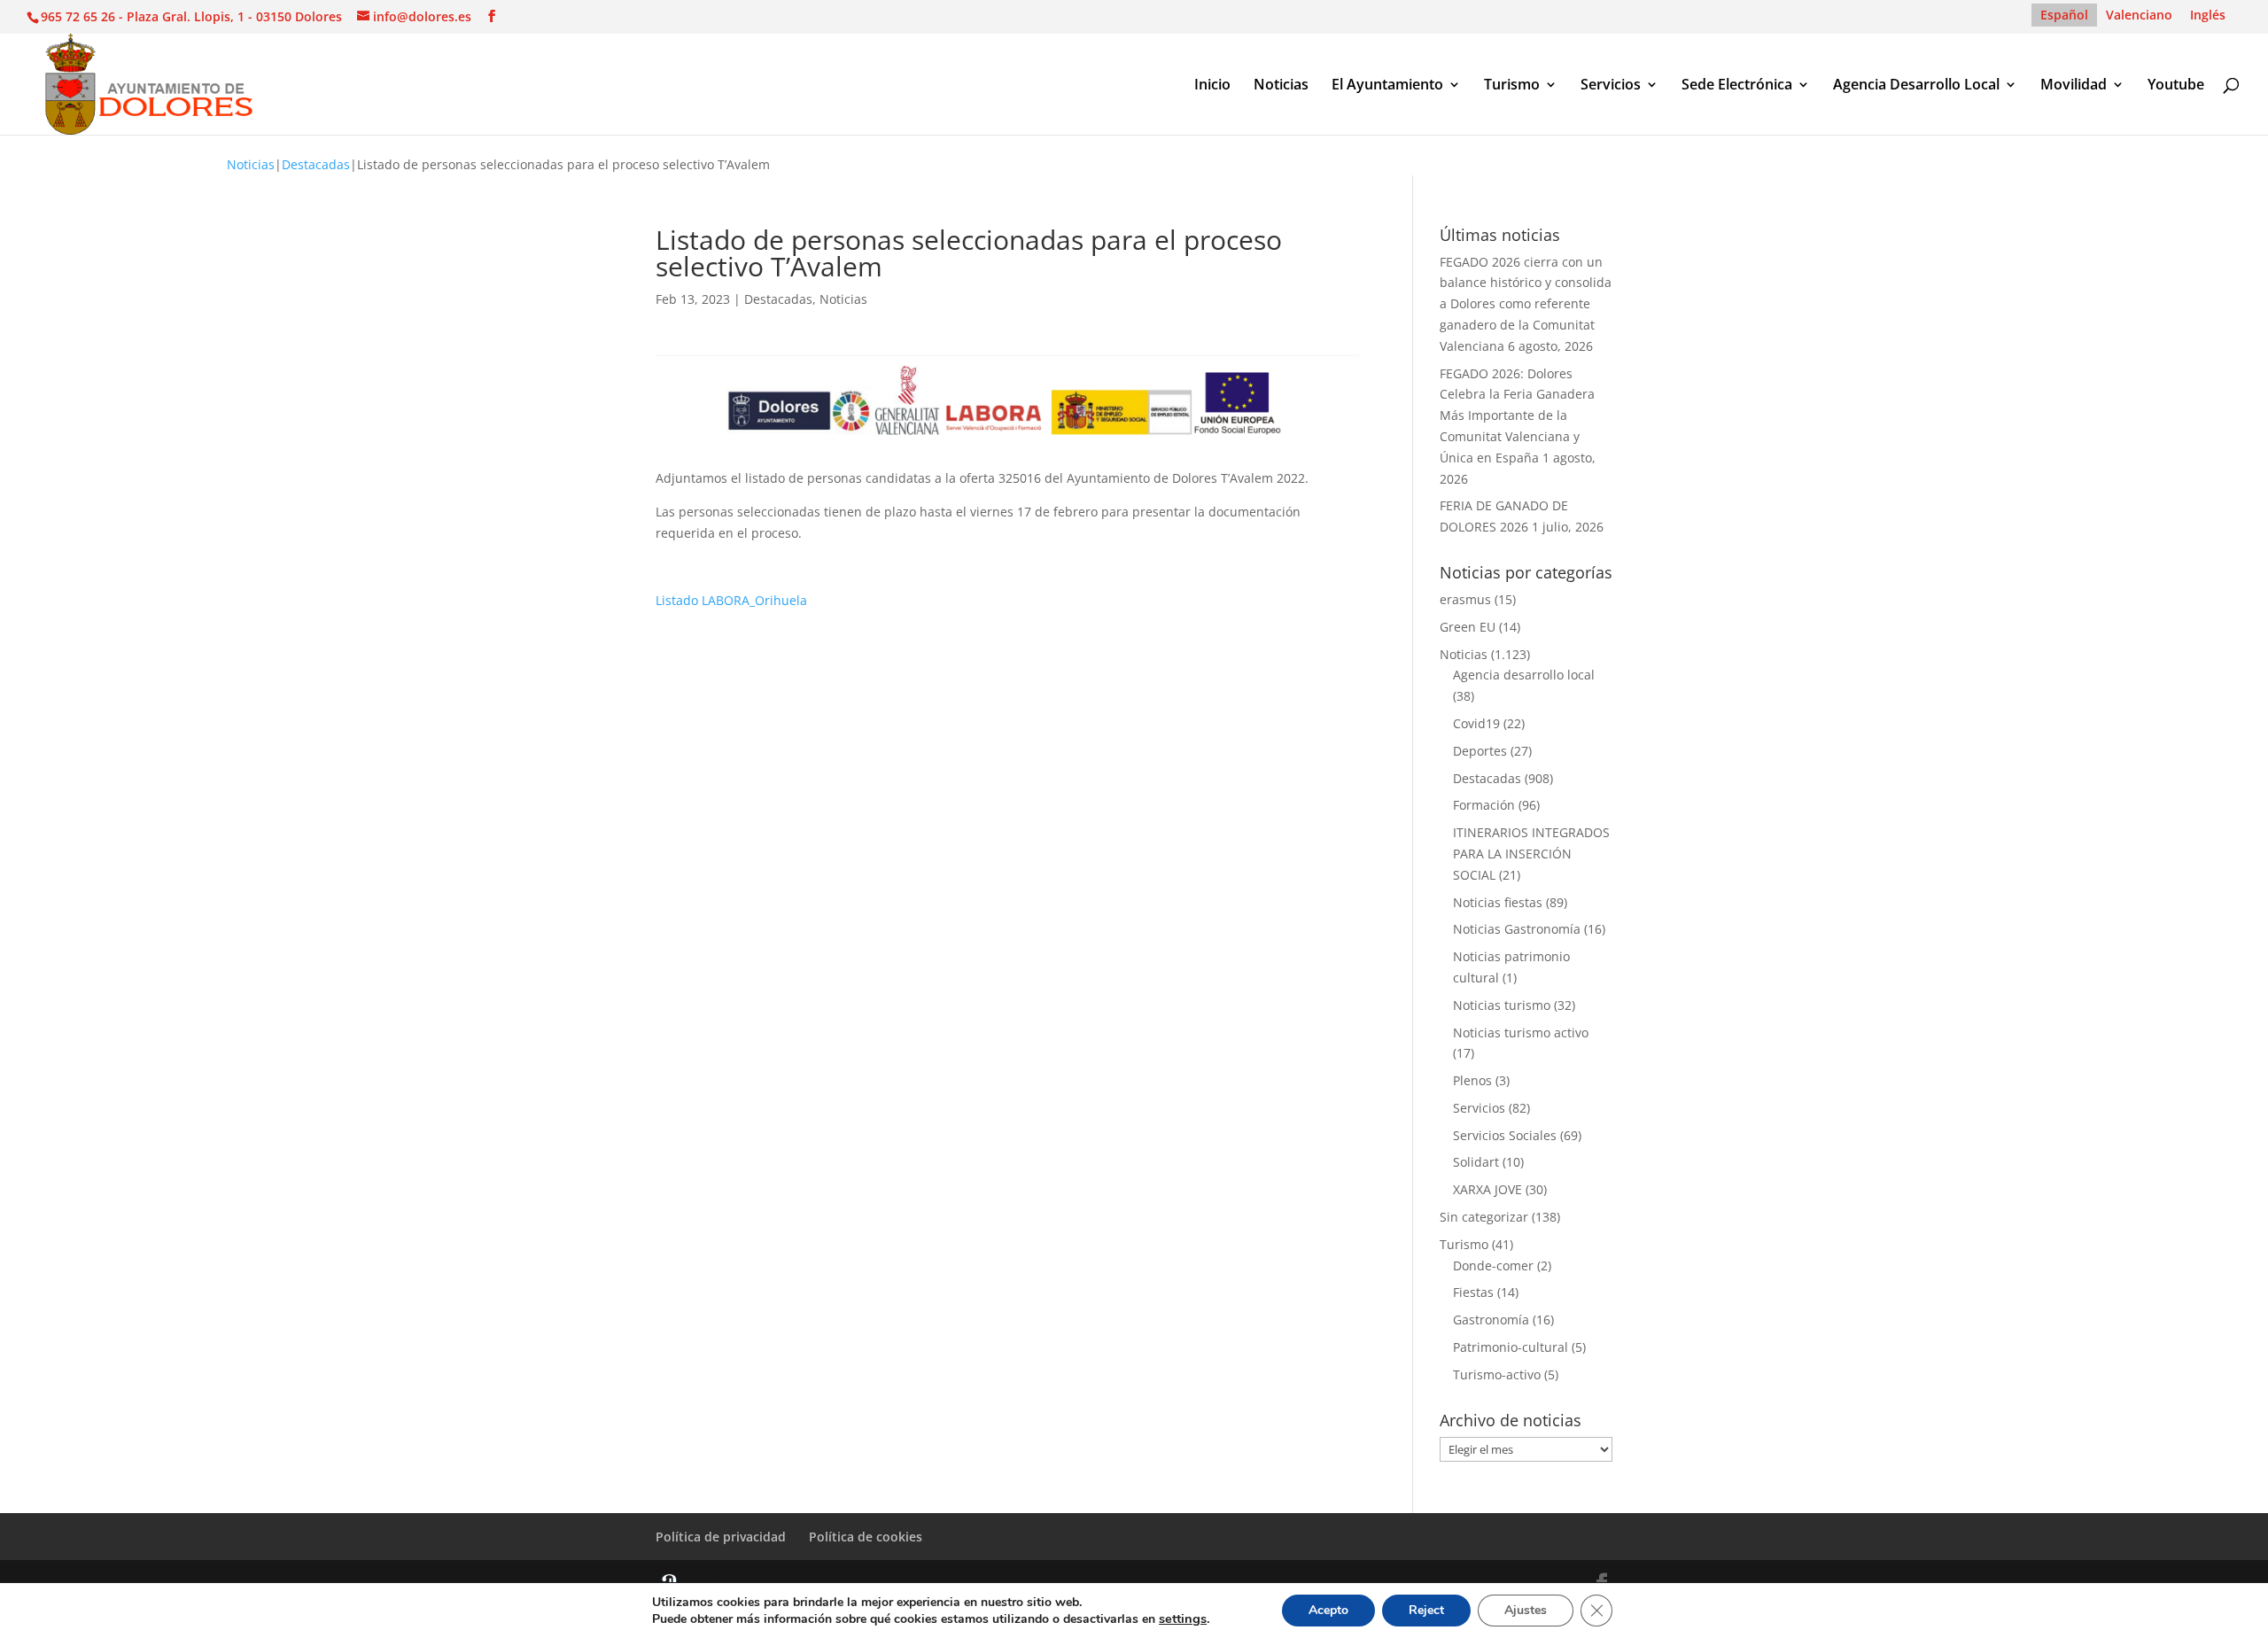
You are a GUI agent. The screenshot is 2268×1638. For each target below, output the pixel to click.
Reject (1426, 1610)
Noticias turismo (1502, 1005)
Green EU (1468, 627)
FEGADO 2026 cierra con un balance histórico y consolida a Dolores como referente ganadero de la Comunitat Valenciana (1526, 304)
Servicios (1611, 86)
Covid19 (1476, 723)
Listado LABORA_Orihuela (731, 600)
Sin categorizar (1484, 1217)
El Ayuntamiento (1387, 86)
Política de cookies (866, 1537)
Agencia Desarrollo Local (1916, 86)
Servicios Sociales (1505, 1135)
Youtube (2176, 86)
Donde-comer (1493, 1265)
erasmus (1465, 599)
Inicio (1212, 86)
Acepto (1328, 1610)
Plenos (1472, 1080)
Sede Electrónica (1737, 86)
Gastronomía (1491, 1320)
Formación (1484, 805)
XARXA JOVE (1487, 1189)
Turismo (1512, 86)
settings (1183, 1619)
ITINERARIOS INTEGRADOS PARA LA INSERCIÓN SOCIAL (1531, 854)
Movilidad (2074, 86)
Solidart (1476, 1162)
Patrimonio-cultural (1511, 1347)
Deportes (1480, 751)
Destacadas (316, 164)
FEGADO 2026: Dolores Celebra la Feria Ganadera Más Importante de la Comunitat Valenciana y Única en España (1517, 415)
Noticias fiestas (1498, 902)
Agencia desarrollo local (1524, 675)
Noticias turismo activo (1521, 1032)
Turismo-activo (1497, 1374)
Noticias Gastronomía (1517, 929)
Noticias (1281, 86)
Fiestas (1473, 1292)
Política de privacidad (721, 1537)
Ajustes (1526, 1610)
